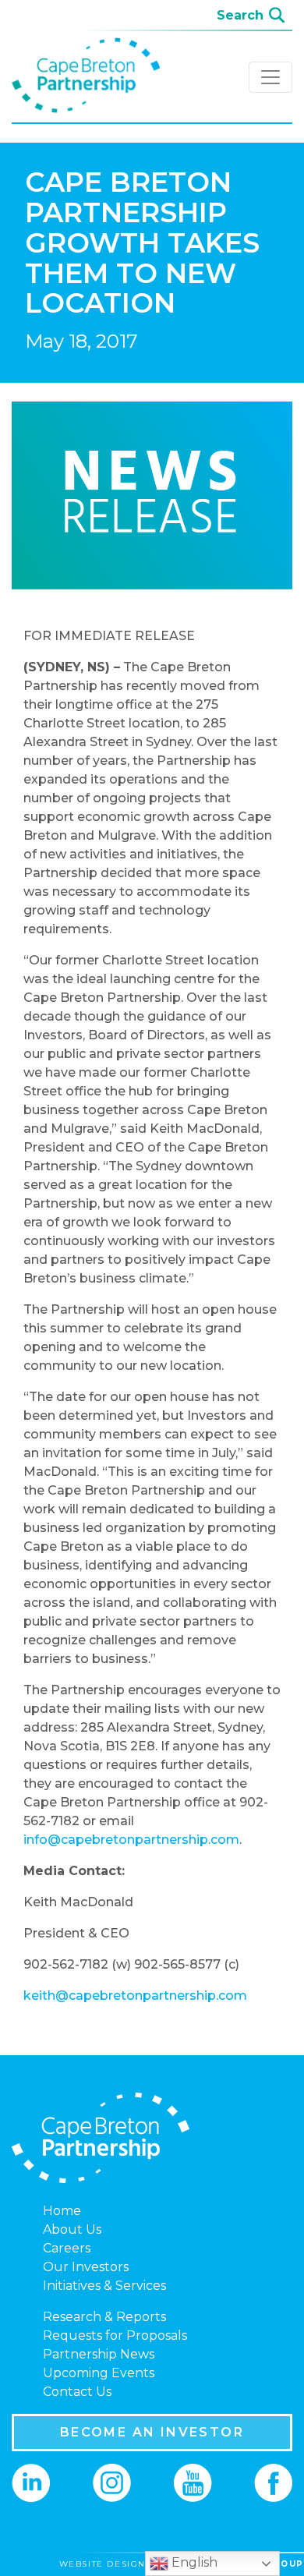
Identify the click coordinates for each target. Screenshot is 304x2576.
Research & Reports (104, 2317)
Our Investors (86, 2267)
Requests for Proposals (115, 2335)
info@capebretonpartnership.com (131, 1840)
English (193, 2562)
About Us (72, 2229)
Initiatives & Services (104, 2286)
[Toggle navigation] (270, 77)
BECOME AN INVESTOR (152, 2432)
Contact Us (77, 2392)
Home (62, 2211)
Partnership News (99, 2354)
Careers (67, 2248)
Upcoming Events (99, 2373)
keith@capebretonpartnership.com (135, 1996)
